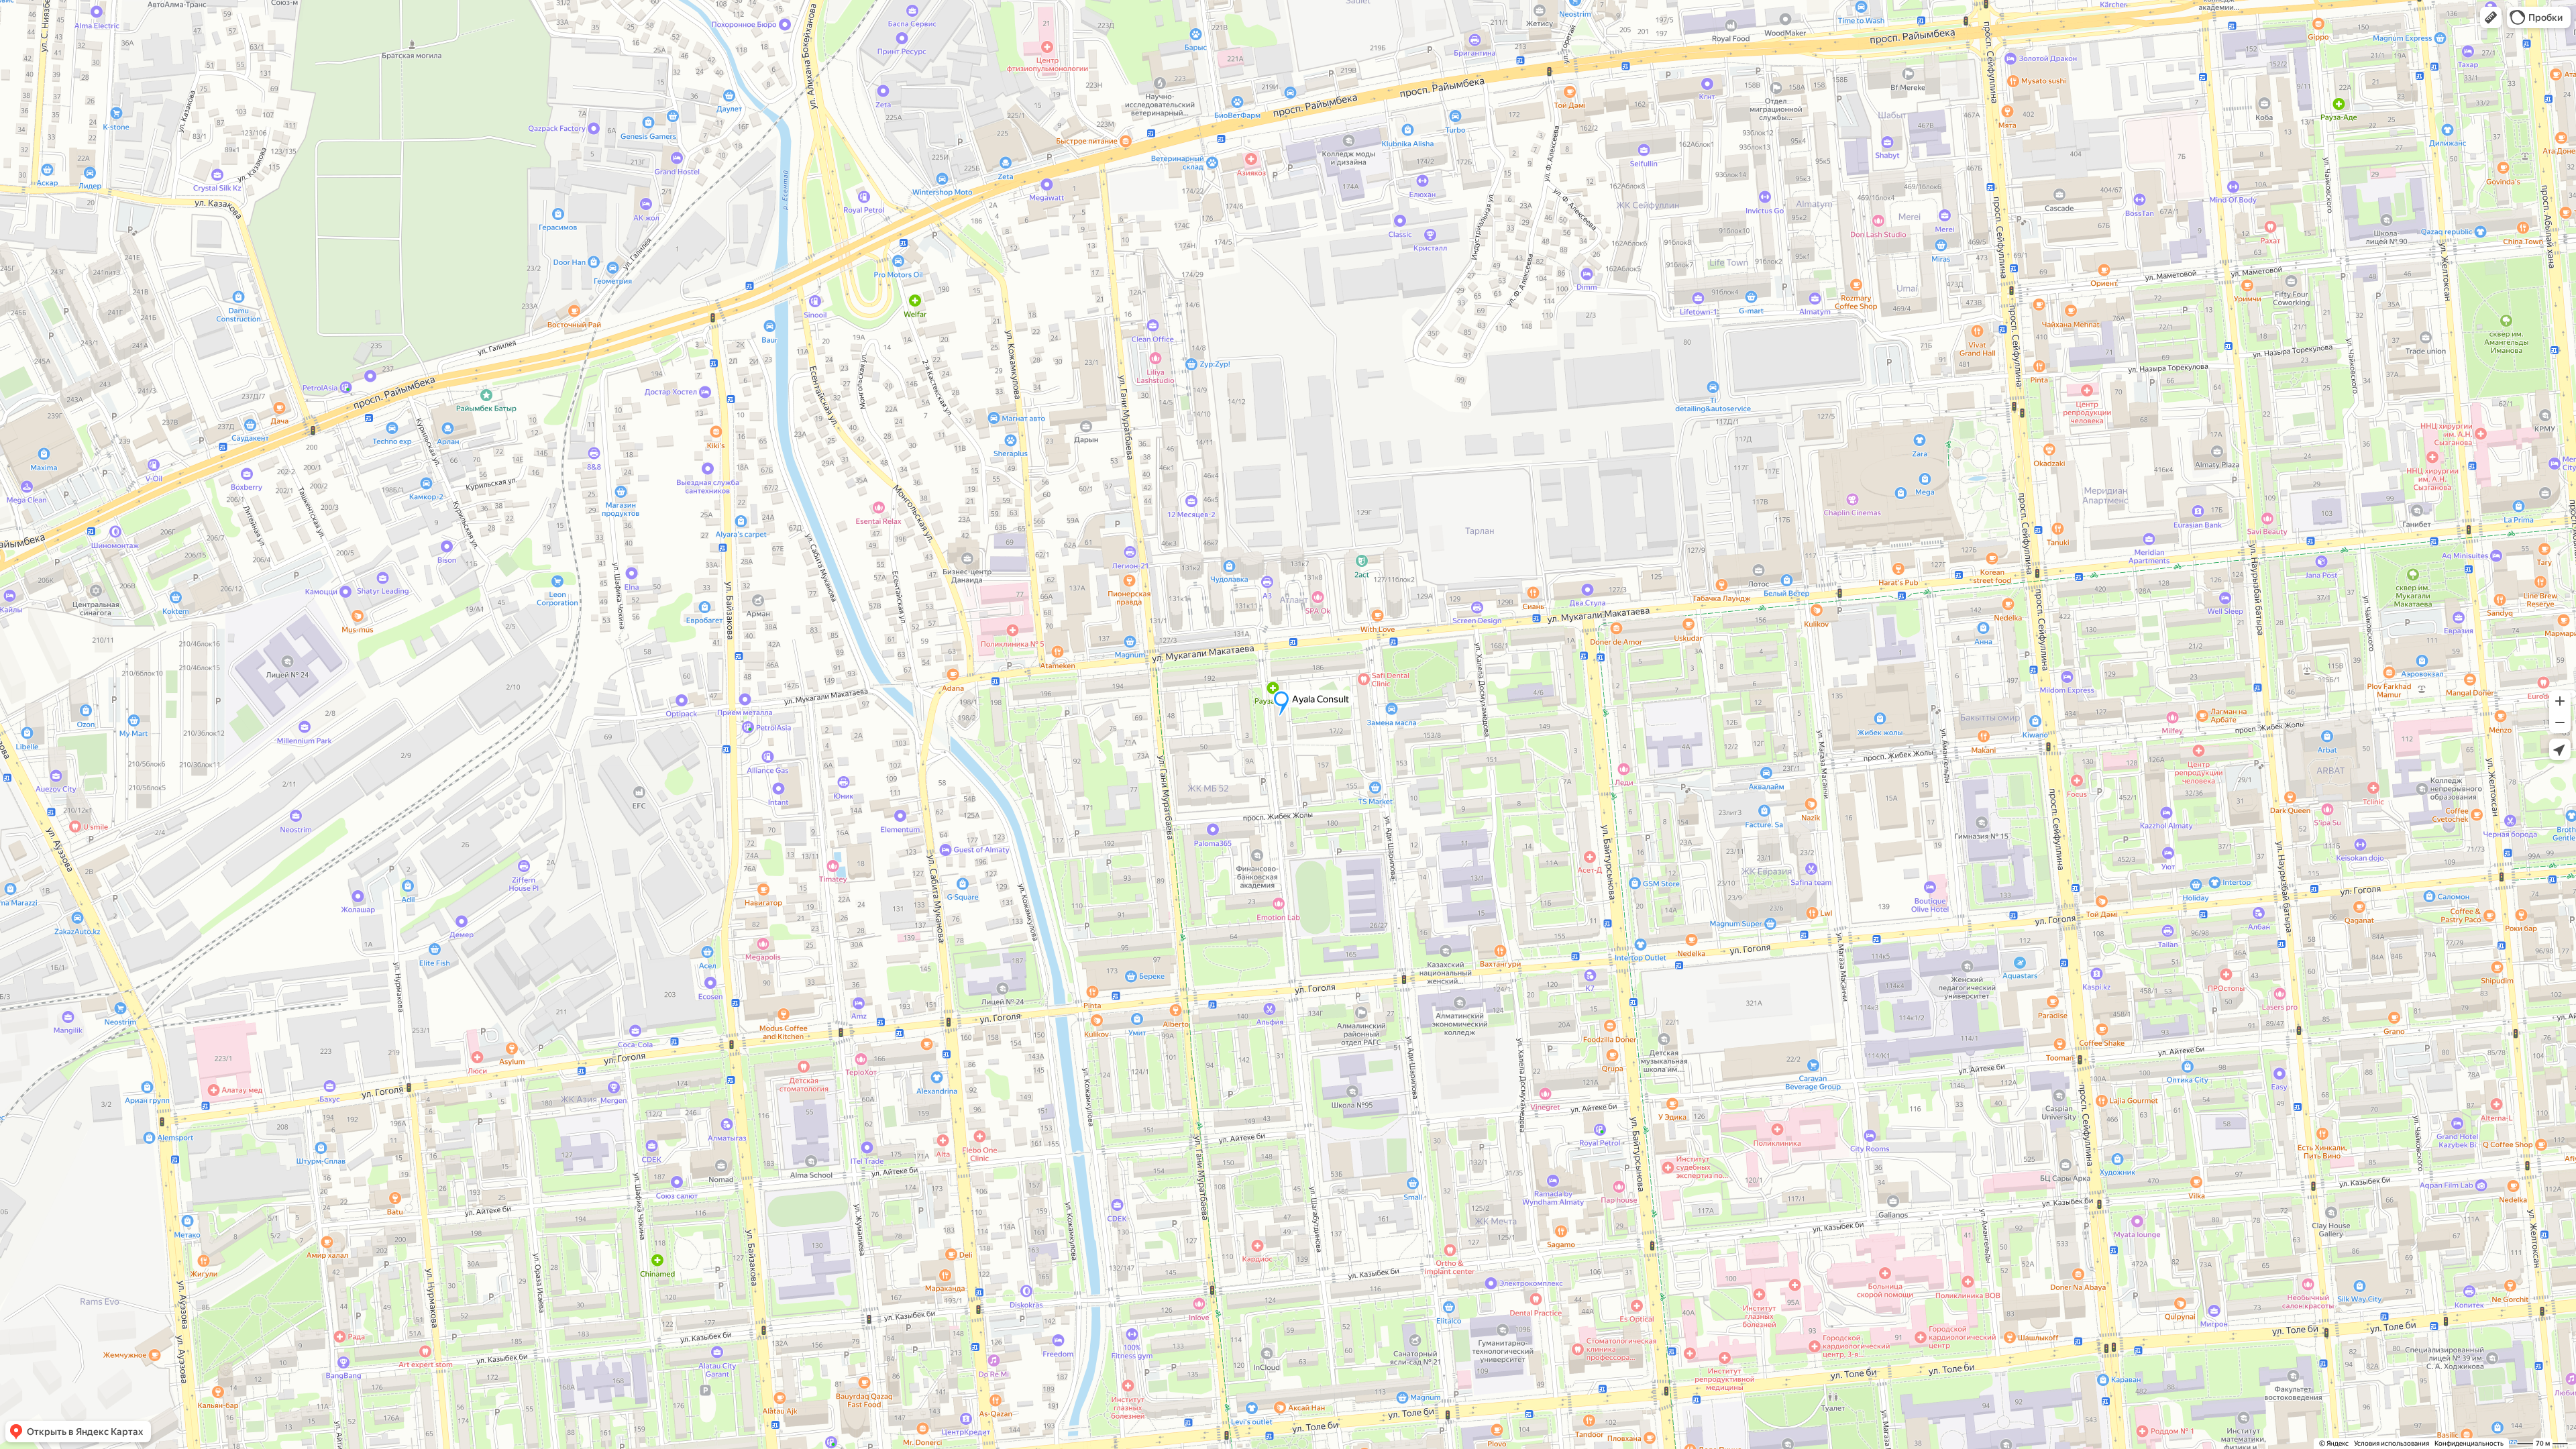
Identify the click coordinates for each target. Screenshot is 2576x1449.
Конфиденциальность (2469, 1443)
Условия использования (2392, 1443)
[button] (2491, 17)
